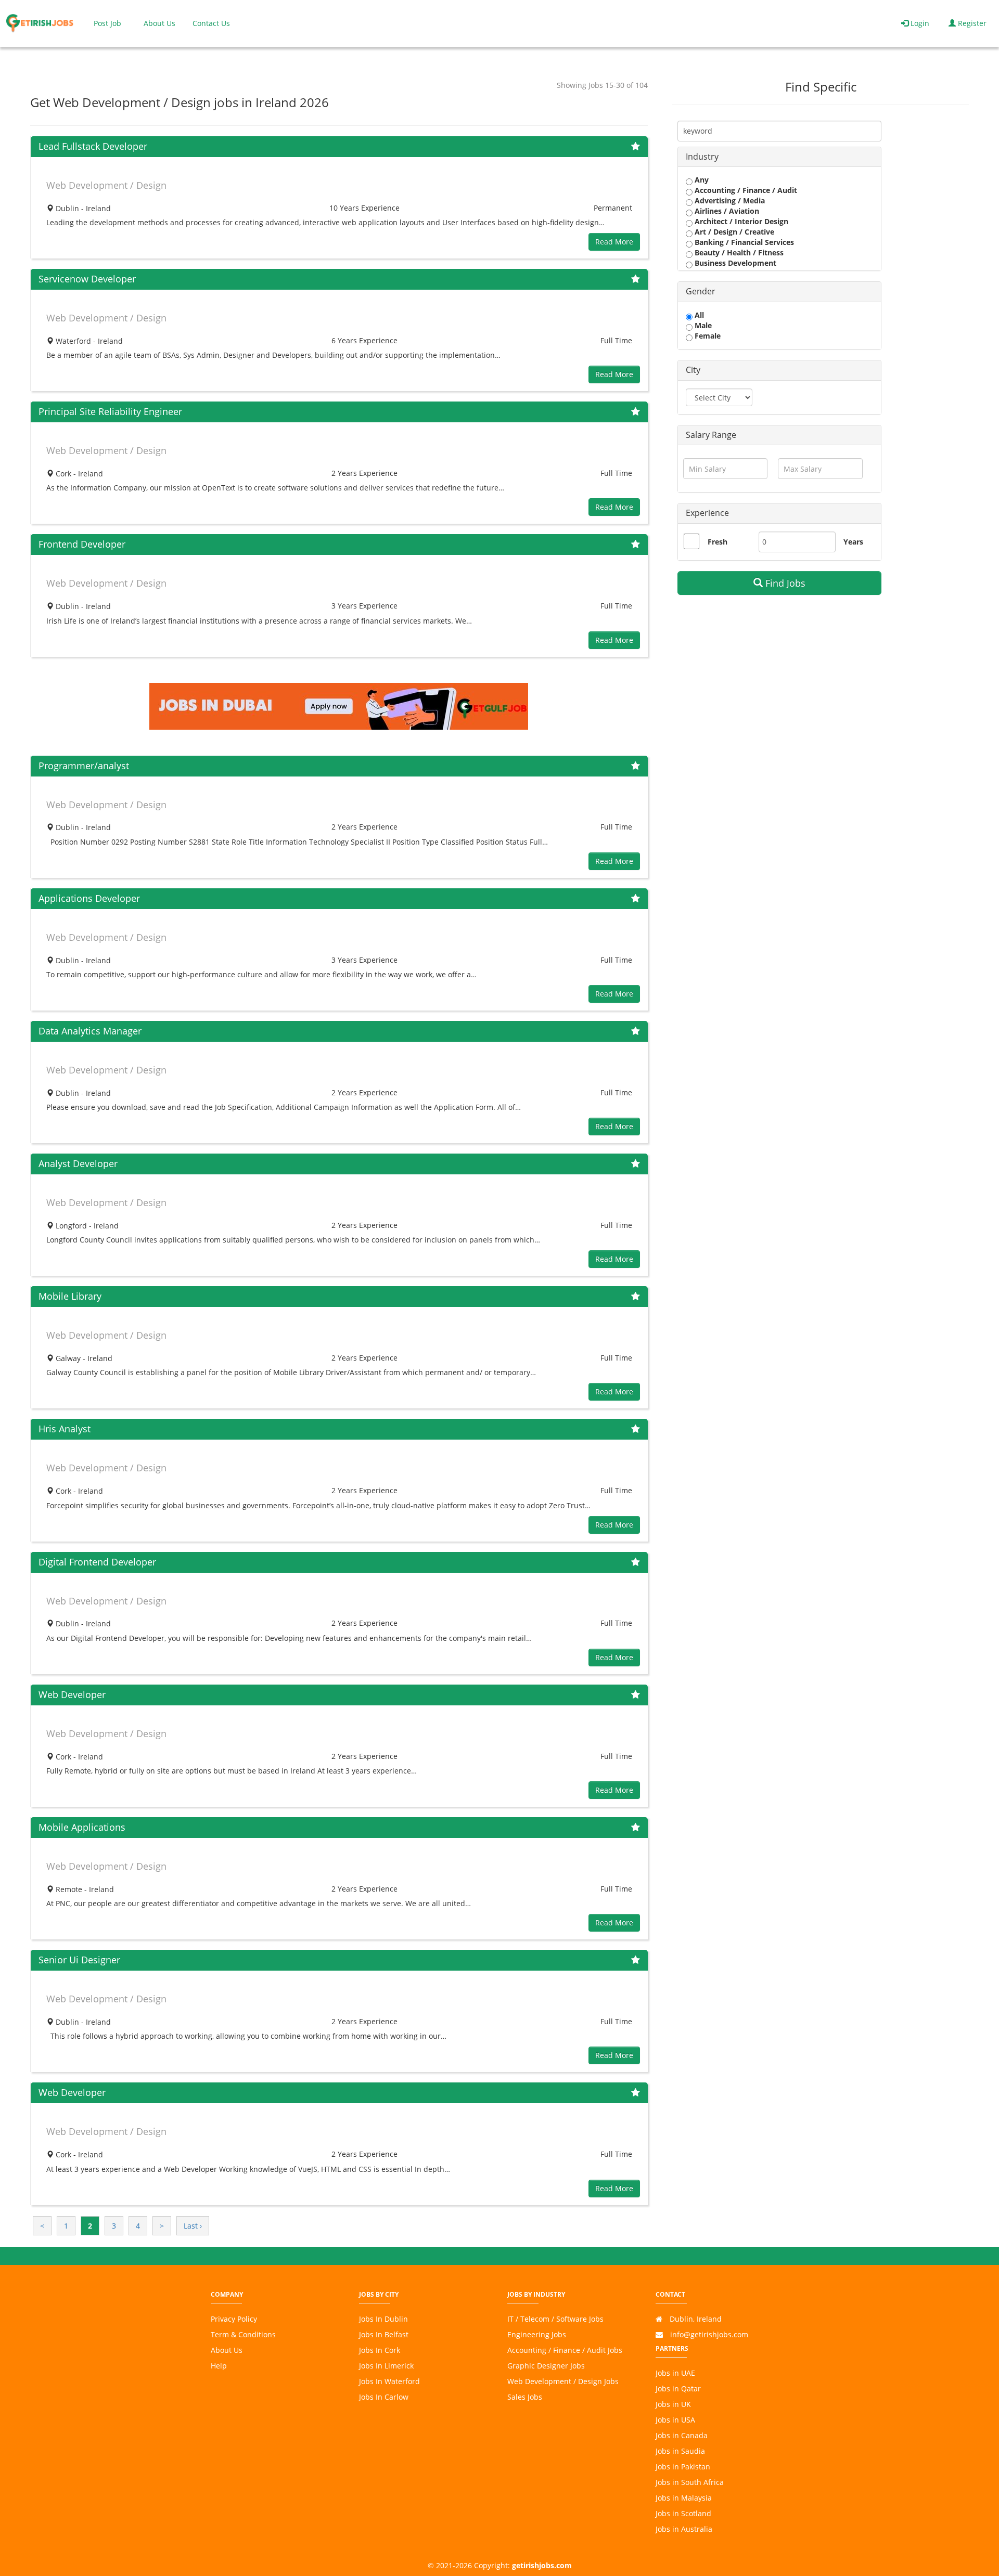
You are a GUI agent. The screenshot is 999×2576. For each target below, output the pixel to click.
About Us (159, 23)
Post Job (107, 23)
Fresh (718, 542)
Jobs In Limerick (386, 2366)
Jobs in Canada (682, 2435)
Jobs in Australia (684, 2529)
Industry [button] (702, 157)
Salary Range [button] (711, 435)
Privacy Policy (234, 2319)
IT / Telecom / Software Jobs (555, 2319)
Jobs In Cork (380, 2350)
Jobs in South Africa (690, 2482)
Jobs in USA (675, 2420)
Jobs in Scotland (683, 2513)
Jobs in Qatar (678, 2389)
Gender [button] (701, 291)
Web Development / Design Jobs (563, 2381)
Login (919, 23)
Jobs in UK (673, 2404)
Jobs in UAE (675, 2373)
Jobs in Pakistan (683, 2467)
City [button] (693, 370)
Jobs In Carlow (384, 2397)
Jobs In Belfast (384, 2334)
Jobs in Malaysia (684, 2498)
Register (971, 23)
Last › (193, 2226)
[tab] (779, 157)
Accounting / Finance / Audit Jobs (565, 2350)
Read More (614, 242)
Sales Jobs (525, 2397)
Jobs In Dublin (383, 2319)
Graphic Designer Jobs (546, 2366)
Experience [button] (707, 513)
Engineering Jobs (537, 2334)
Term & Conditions (243, 2334)
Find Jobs (784, 583)
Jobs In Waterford (389, 2381)
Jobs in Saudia (680, 2451)
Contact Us (211, 23)
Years (848, 542)
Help (219, 2366)
